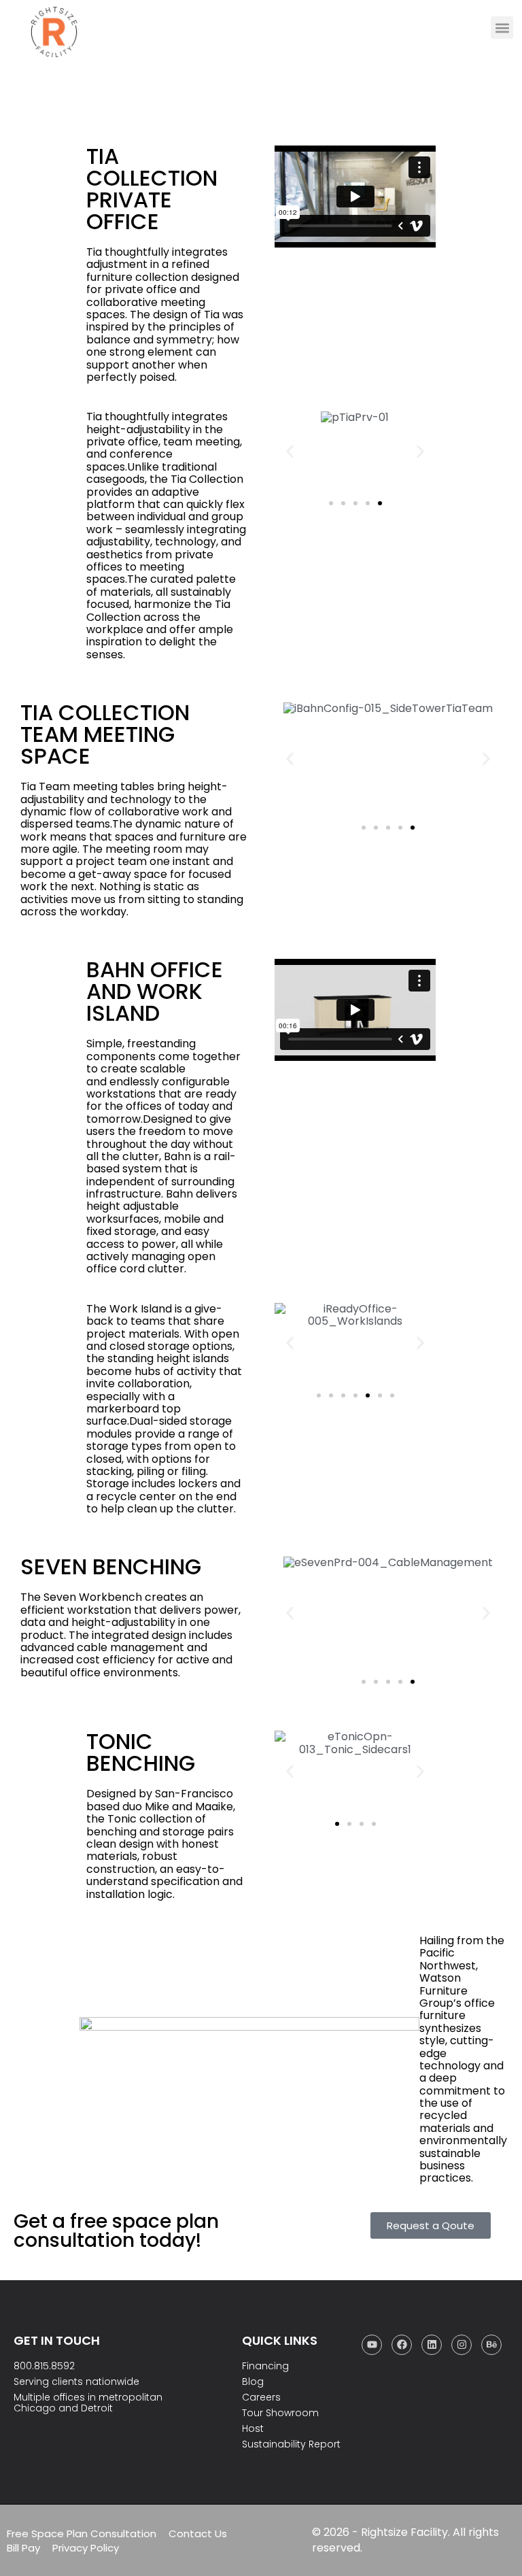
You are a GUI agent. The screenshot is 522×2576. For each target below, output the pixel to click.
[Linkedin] (432, 2345)
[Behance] (491, 2345)
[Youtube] (372, 2345)
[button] (502, 28)
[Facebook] (402, 2345)
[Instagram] (462, 2345)
